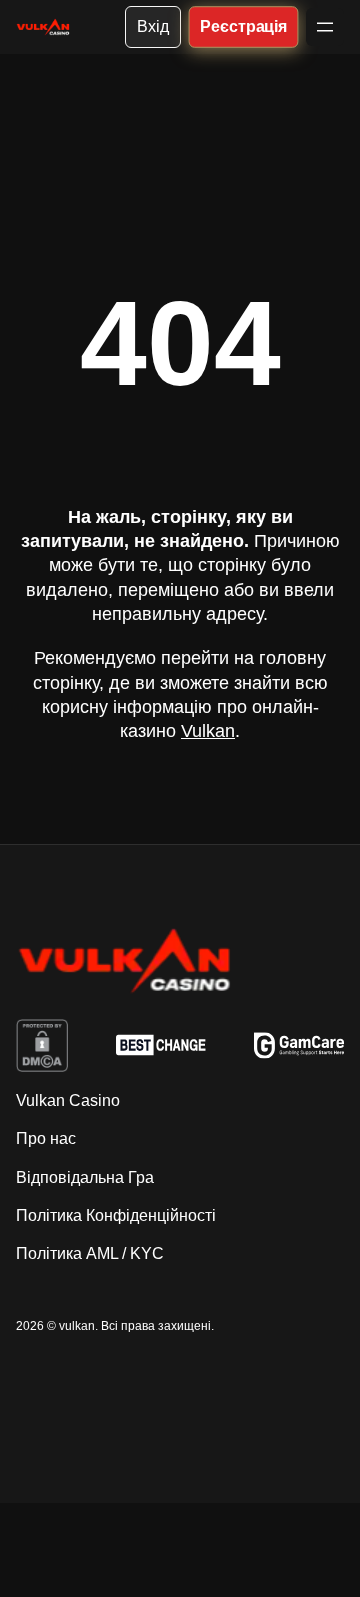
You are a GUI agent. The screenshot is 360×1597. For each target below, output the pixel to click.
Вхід (153, 26)
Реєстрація (243, 26)
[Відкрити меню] (325, 27)
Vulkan (208, 731)
